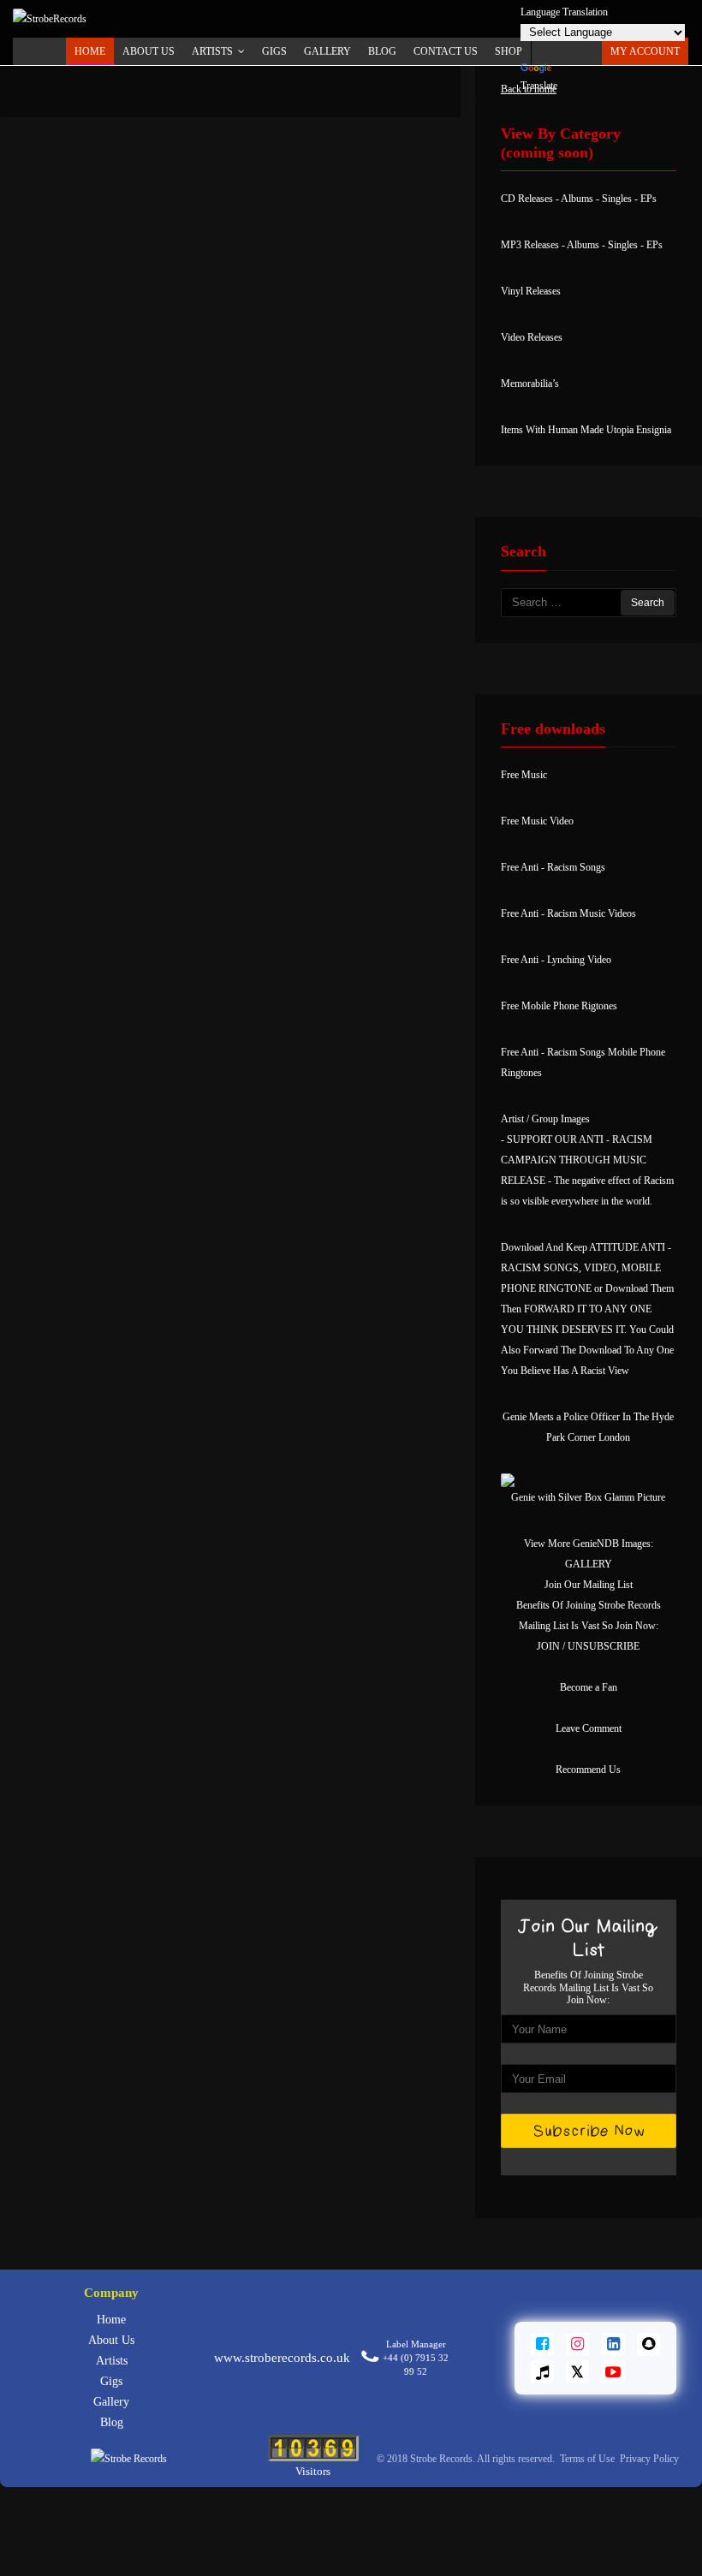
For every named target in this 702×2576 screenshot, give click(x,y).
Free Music (524, 775)
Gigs (111, 2381)
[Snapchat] (648, 2344)
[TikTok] (542, 2372)
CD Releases (527, 199)
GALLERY (589, 1564)
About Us (149, 51)
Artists (112, 2361)
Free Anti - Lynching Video (556, 960)
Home (90, 51)
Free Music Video (537, 821)
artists (212, 51)
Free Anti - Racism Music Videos (568, 913)
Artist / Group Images (545, 1119)
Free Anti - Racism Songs (553, 867)
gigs (274, 51)
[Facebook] (542, 2344)
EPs (648, 199)
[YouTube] (613, 2372)
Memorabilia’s (530, 384)
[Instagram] (577, 2344)
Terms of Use (589, 2459)
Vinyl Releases (531, 291)
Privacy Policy (649, 2459)
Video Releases (532, 337)
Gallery (327, 51)
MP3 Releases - (534, 245)
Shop (509, 51)
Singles (617, 199)
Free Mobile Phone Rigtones (559, 1006)
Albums (577, 199)
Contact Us (446, 51)
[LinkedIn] (613, 2344)
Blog (382, 51)
